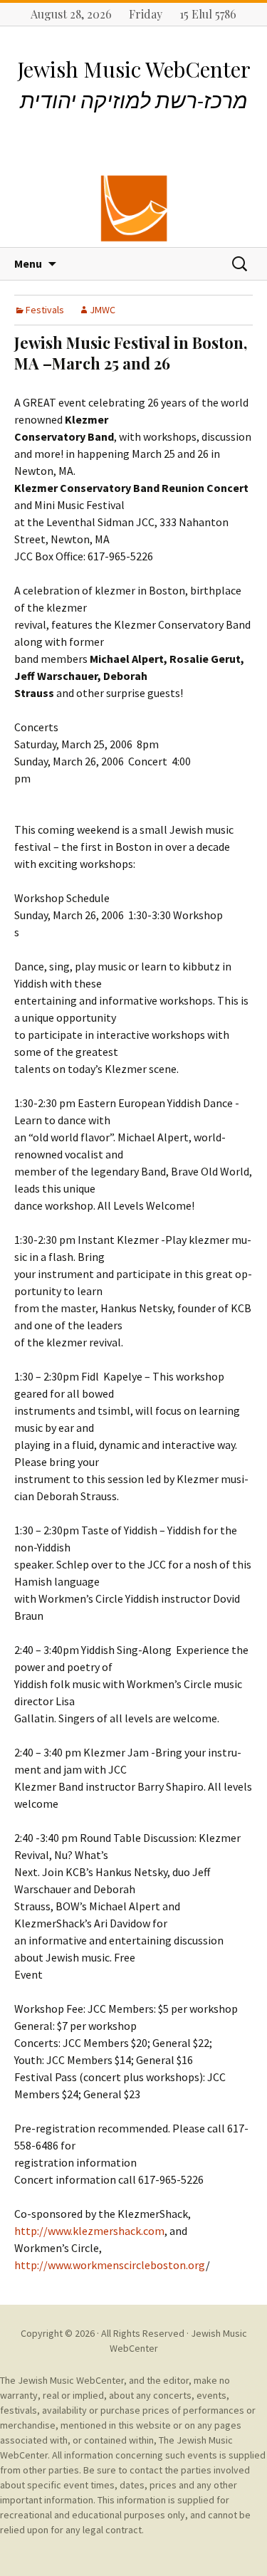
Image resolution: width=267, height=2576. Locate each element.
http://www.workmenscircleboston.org (110, 2265)
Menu (28, 263)
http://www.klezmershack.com (89, 2231)
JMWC (103, 310)
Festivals (45, 310)
